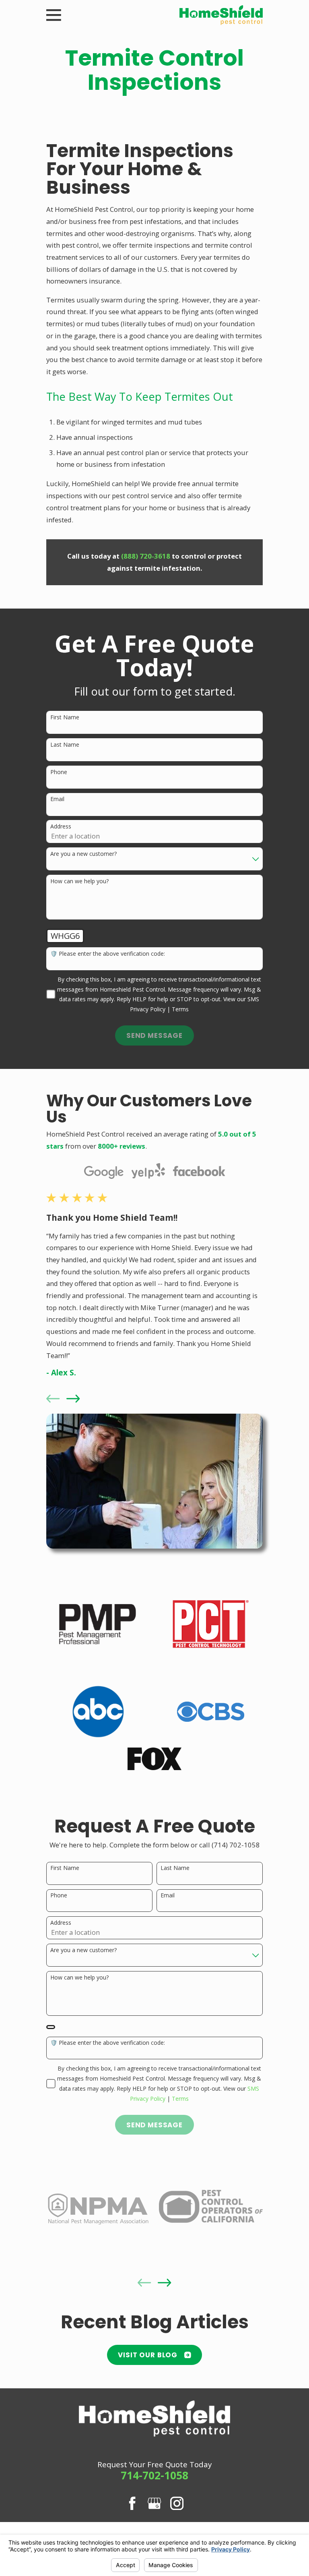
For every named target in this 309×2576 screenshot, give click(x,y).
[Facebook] (132, 2503)
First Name (65, 718)
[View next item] (73, 1399)
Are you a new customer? (83, 854)
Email (57, 799)
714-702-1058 (154, 2475)
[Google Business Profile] (154, 2503)
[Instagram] (177, 2503)
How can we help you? (79, 881)
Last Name (65, 745)
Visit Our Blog (148, 2355)
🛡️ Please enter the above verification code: (108, 954)
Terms (180, 1009)
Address (61, 827)
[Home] (221, 15)
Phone (59, 772)
